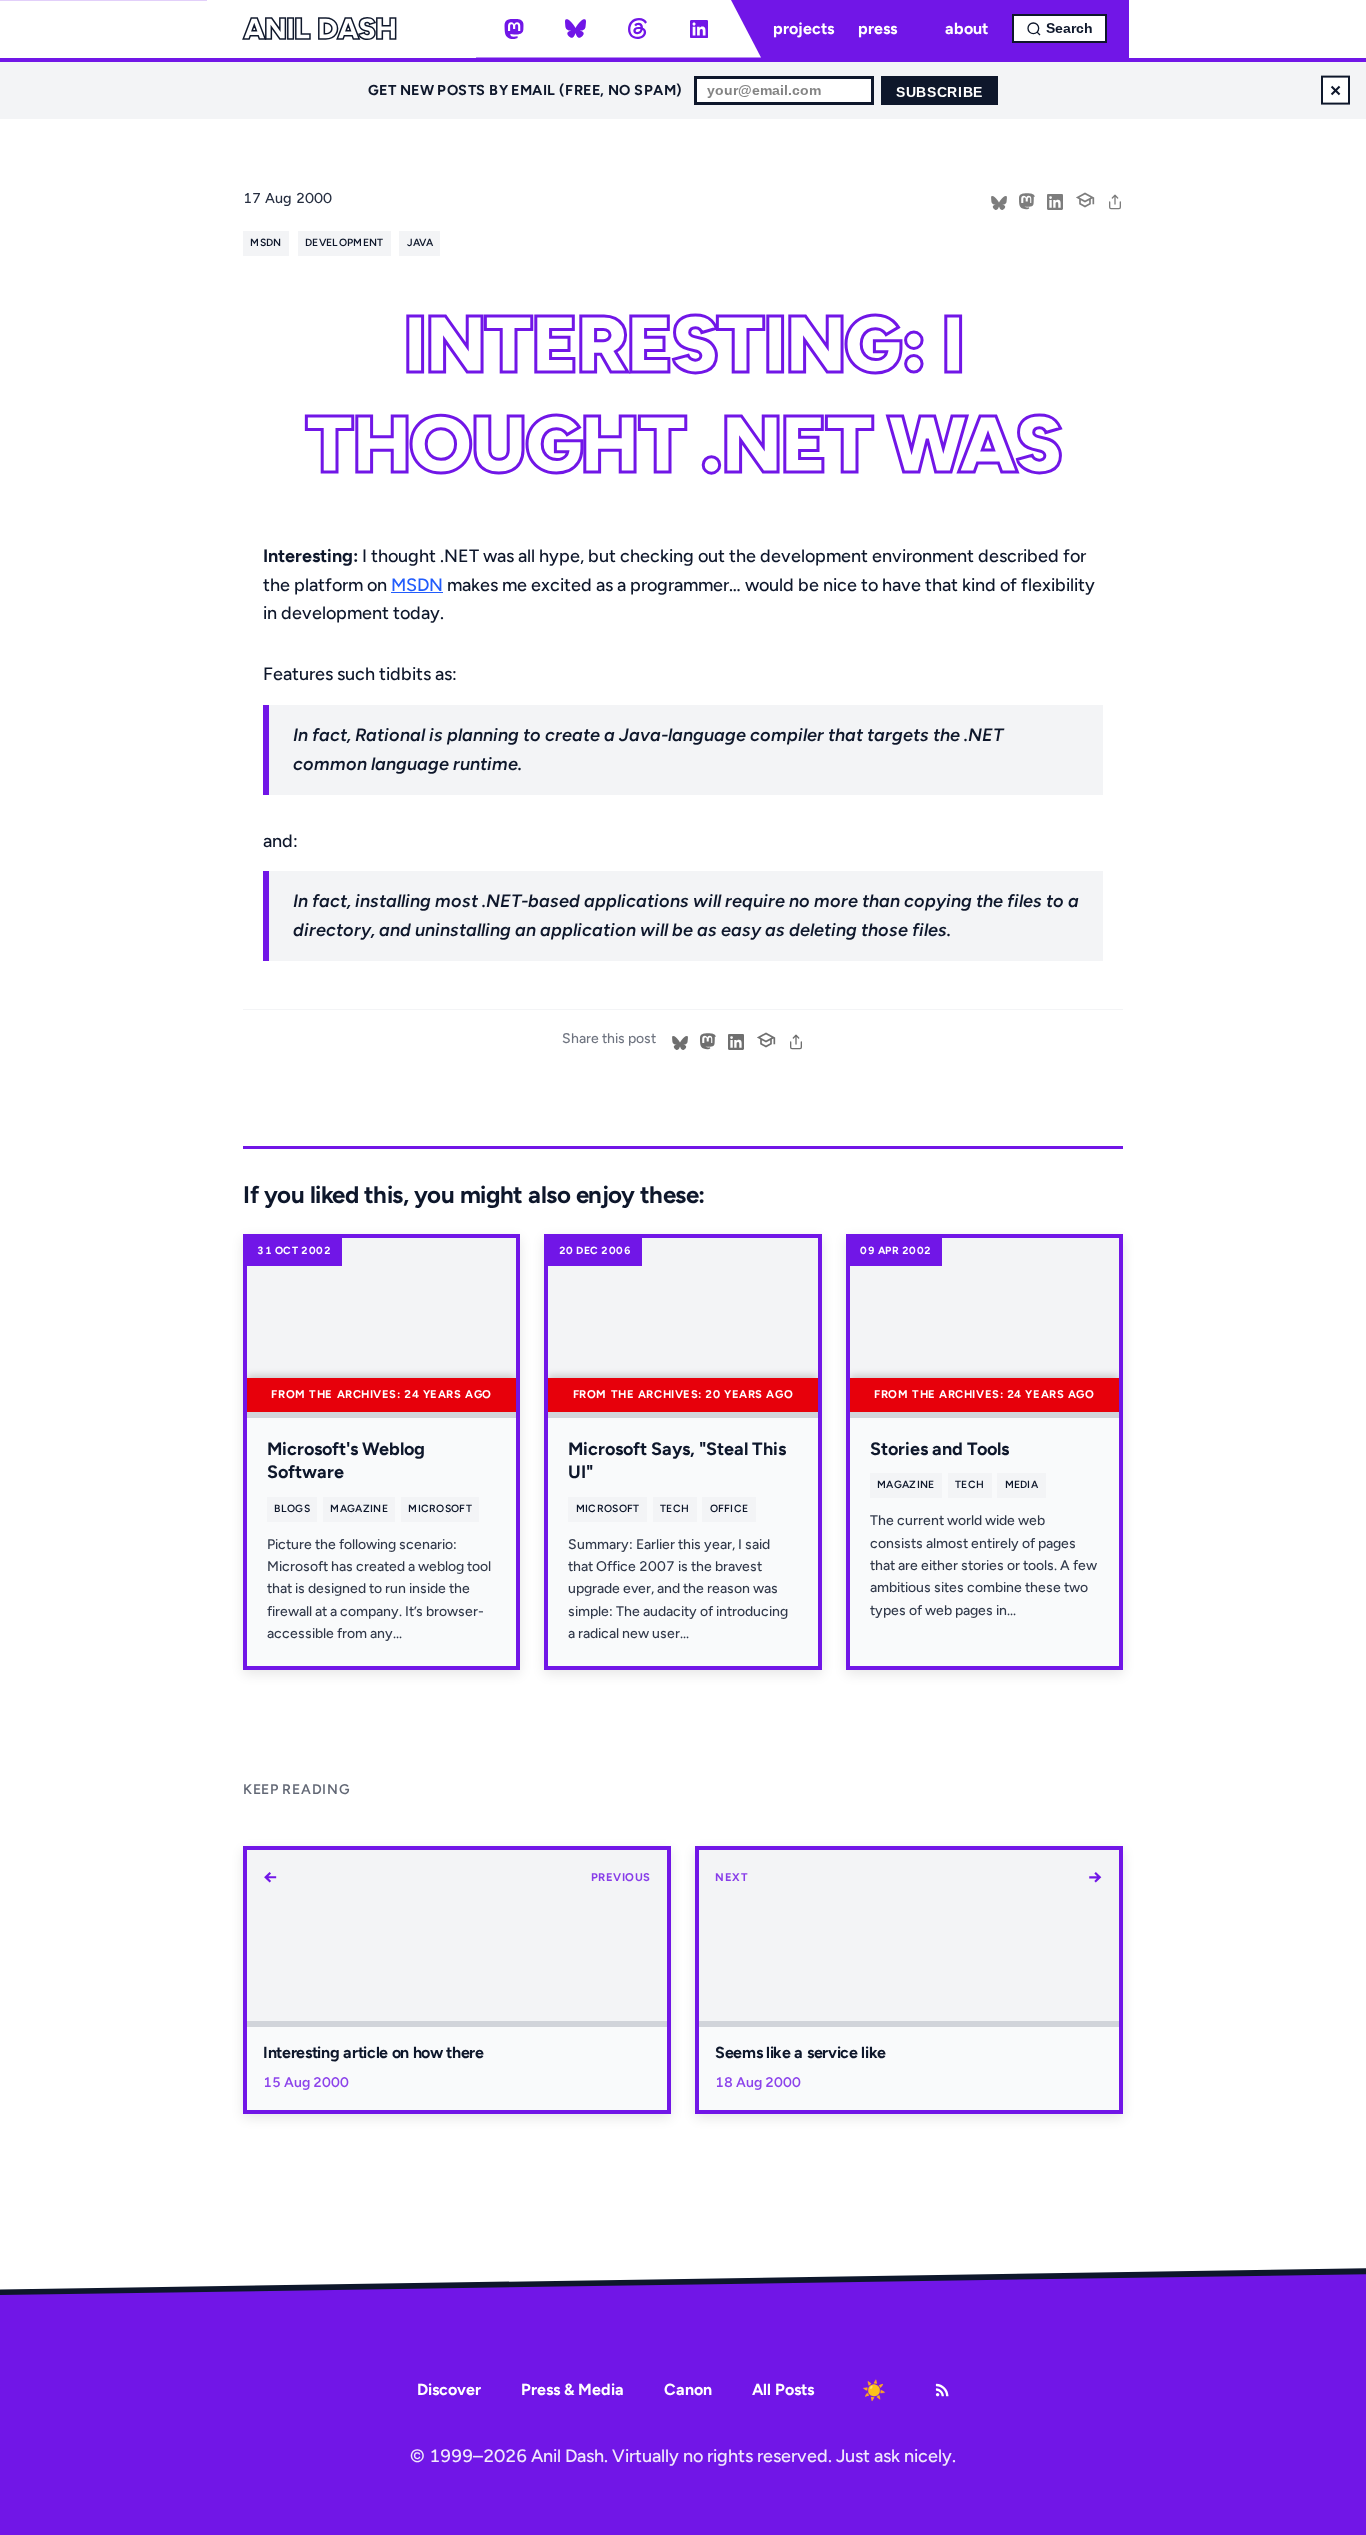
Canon (688, 2389)
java (420, 242)
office (729, 1508)
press (877, 28)
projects (803, 28)
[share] (1115, 200)
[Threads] (637, 29)
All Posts (783, 2389)
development (344, 242)
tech (674, 1508)
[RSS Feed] (942, 2390)
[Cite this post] (1085, 198)
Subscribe (939, 92)
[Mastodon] (514, 29)
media (1022, 1484)
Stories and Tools (939, 1449)
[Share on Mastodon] (1027, 200)
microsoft (440, 1508)
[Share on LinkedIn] (1055, 200)
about (966, 28)
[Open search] (1059, 28)
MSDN (417, 585)
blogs (292, 1508)
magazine (359, 1508)
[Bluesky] (576, 29)
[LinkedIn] (699, 29)
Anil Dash (319, 29)
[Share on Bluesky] (999, 200)
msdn (265, 242)
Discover (449, 2389)
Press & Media (572, 2389)
